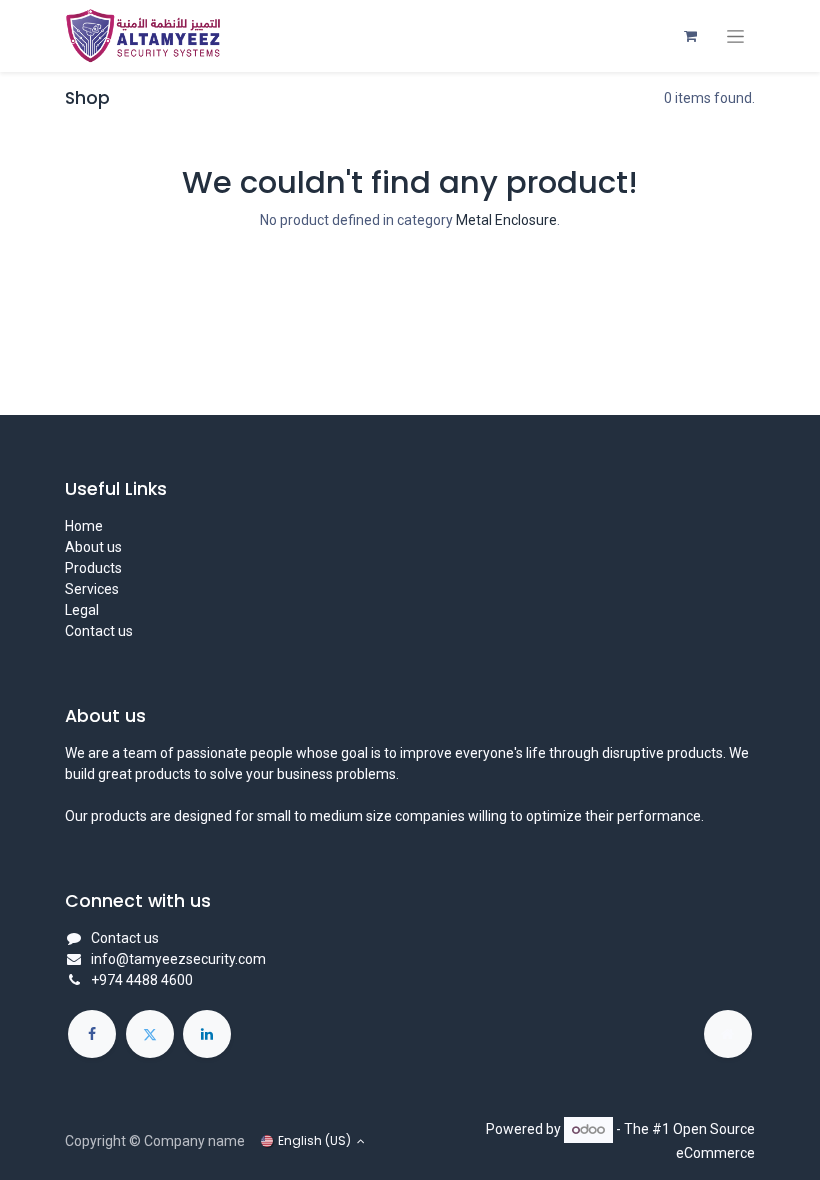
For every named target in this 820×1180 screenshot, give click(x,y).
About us (93, 547)
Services (92, 589)
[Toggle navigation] (735, 36)
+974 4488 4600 (142, 980)
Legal (82, 610)
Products (93, 568)
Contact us (99, 631)
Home (84, 526)
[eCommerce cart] (690, 36)
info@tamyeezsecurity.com (178, 959)
